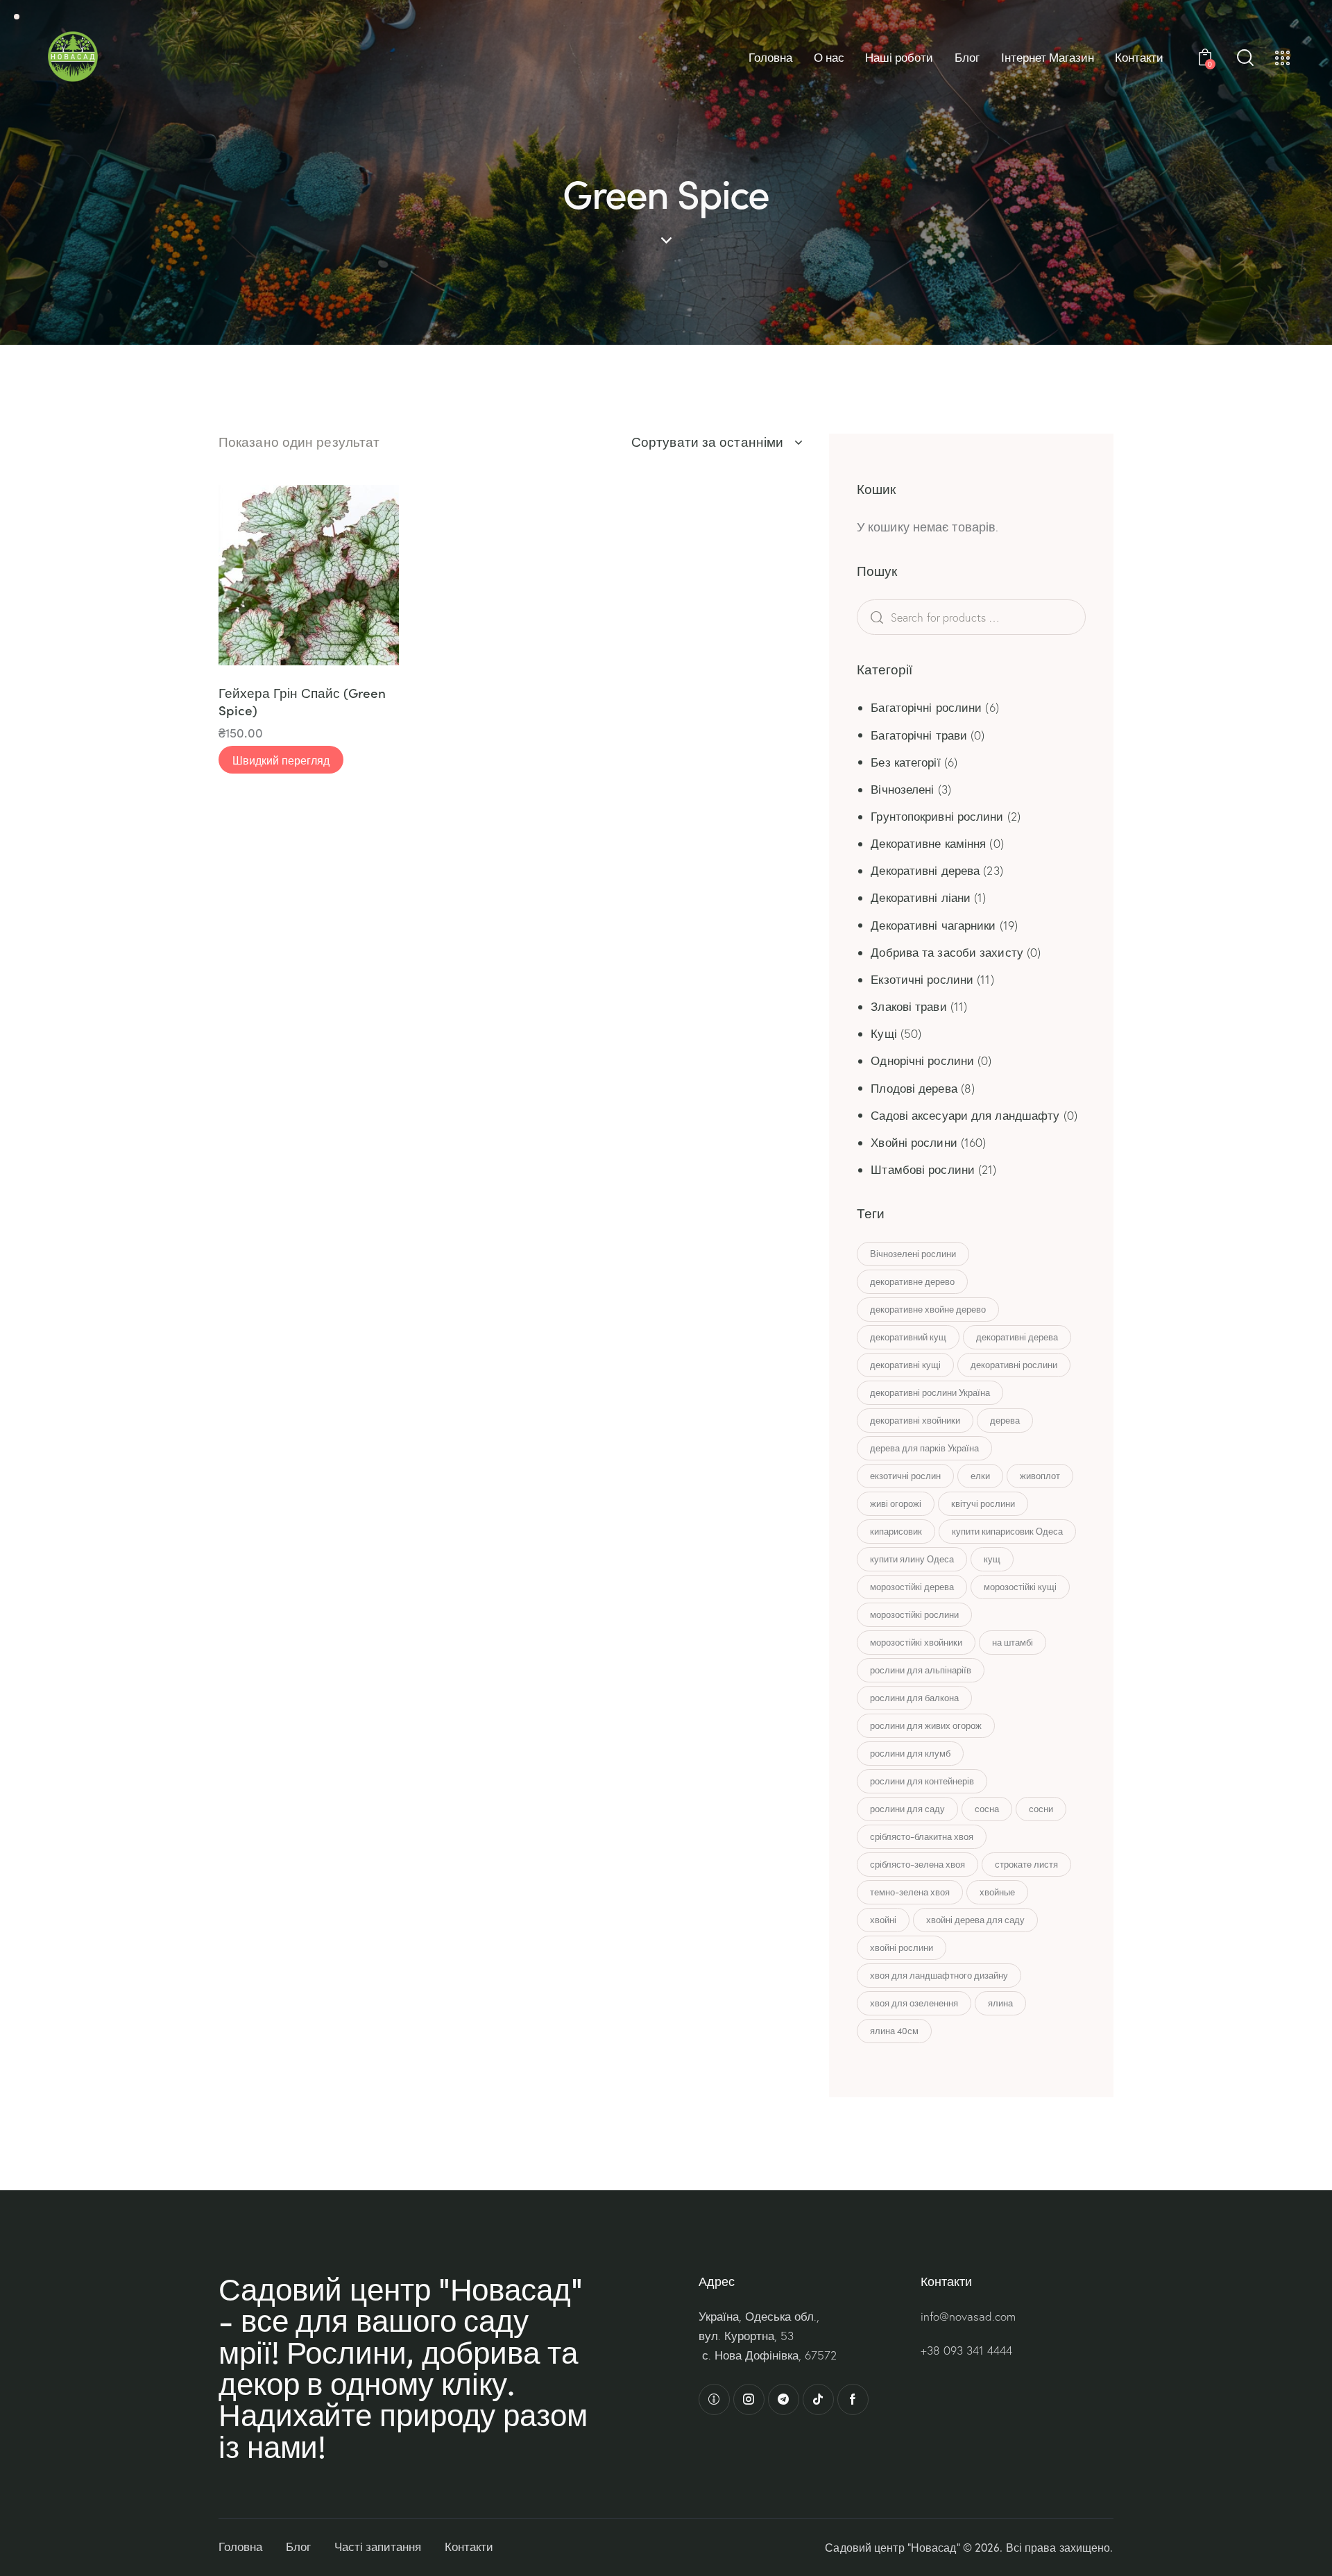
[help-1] (714, 2399)
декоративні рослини (1014, 1365)
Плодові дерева (914, 1088)
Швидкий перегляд (281, 760)
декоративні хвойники (915, 1420)
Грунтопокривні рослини (937, 816)
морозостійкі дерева (912, 1587)
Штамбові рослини (923, 1169)
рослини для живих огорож (926, 1725)
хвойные (997, 1892)
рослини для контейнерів (922, 1781)
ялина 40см (894, 2031)
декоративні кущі (905, 1365)
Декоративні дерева (925, 870)
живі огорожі (896, 1503)
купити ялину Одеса (912, 1559)
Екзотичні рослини (922, 979)
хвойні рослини (902, 1947)
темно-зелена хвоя (910, 1892)
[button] (248, 575)
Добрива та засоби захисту (947, 952)
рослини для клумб (910, 1753)
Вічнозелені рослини (913, 1254)
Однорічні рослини (922, 1060)
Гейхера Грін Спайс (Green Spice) (302, 701)
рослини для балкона (914, 1698)
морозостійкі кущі (1020, 1587)
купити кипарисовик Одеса (1007, 1531)
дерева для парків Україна (924, 1448)
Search (898, 617)
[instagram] (749, 2399)
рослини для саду (907, 1809)
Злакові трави (908, 1006)
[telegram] (784, 2399)
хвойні (883, 1920)
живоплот (1040, 1476)
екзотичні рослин (905, 1476)
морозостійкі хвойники (916, 1642)
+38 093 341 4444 (966, 2350)
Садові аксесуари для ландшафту (965, 1115)
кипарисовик (896, 1531)
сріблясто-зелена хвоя (917, 1864)
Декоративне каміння (928, 843)
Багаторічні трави (919, 735)
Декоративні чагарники (933, 925)
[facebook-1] (853, 2399)
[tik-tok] (818, 2399)
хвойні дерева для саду (975, 1920)
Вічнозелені (902, 789)
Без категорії (905, 762)
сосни (1041, 1809)
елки (980, 1476)
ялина (1000, 2003)
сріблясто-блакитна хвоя (922, 1836)
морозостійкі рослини (914, 1614)
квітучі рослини (983, 1503)
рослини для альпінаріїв (921, 1670)
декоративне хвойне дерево (928, 1309)
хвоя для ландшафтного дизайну (939, 1975)
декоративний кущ (908, 1337)
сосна (987, 1809)
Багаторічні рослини (926, 707)
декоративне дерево (912, 1281)
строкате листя (1026, 1864)
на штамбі (1013, 1642)
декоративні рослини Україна (930, 1392)
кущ (992, 1559)
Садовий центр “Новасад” (892, 2547)
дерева (1005, 1420)
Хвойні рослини (914, 1142)
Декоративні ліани (921, 897)
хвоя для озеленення (914, 2003)
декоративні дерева (1017, 1337)
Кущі (883, 1033)
